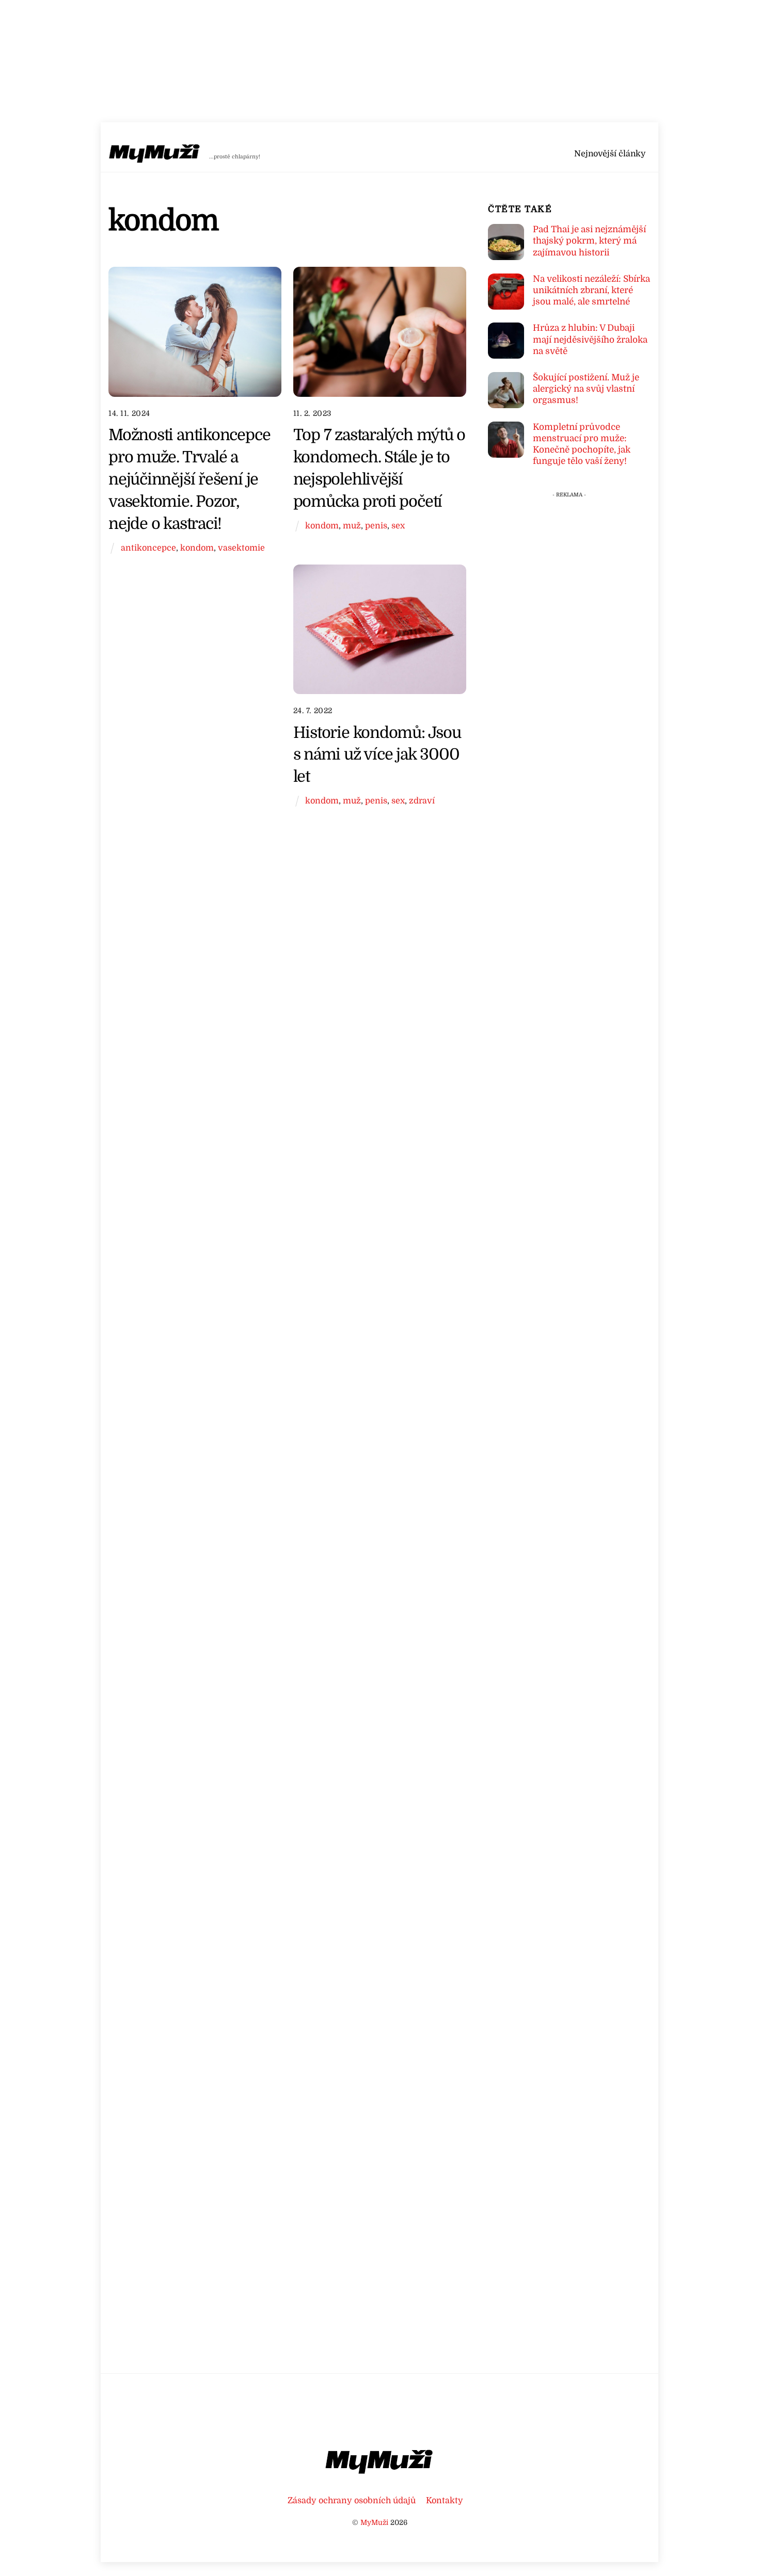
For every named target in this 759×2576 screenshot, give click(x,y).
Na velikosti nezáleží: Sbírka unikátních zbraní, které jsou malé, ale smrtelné (591, 290)
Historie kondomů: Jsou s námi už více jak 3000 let (377, 755)
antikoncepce (148, 548)
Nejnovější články (610, 154)
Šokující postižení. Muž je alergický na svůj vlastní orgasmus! (586, 389)
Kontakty (445, 2500)
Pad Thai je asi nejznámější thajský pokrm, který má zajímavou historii (589, 241)
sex (398, 526)
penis (376, 526)
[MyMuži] (155, 156)
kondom (197, 548)
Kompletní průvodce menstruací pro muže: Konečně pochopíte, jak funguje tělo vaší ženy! (582, 444)
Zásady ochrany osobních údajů (352, 2500)
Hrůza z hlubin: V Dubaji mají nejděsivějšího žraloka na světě (590, 339)
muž (352, 526)
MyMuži (374, 2523)
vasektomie (241, 548)
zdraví (422, 801)
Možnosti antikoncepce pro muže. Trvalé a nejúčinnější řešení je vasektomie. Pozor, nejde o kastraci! (189, 479)
